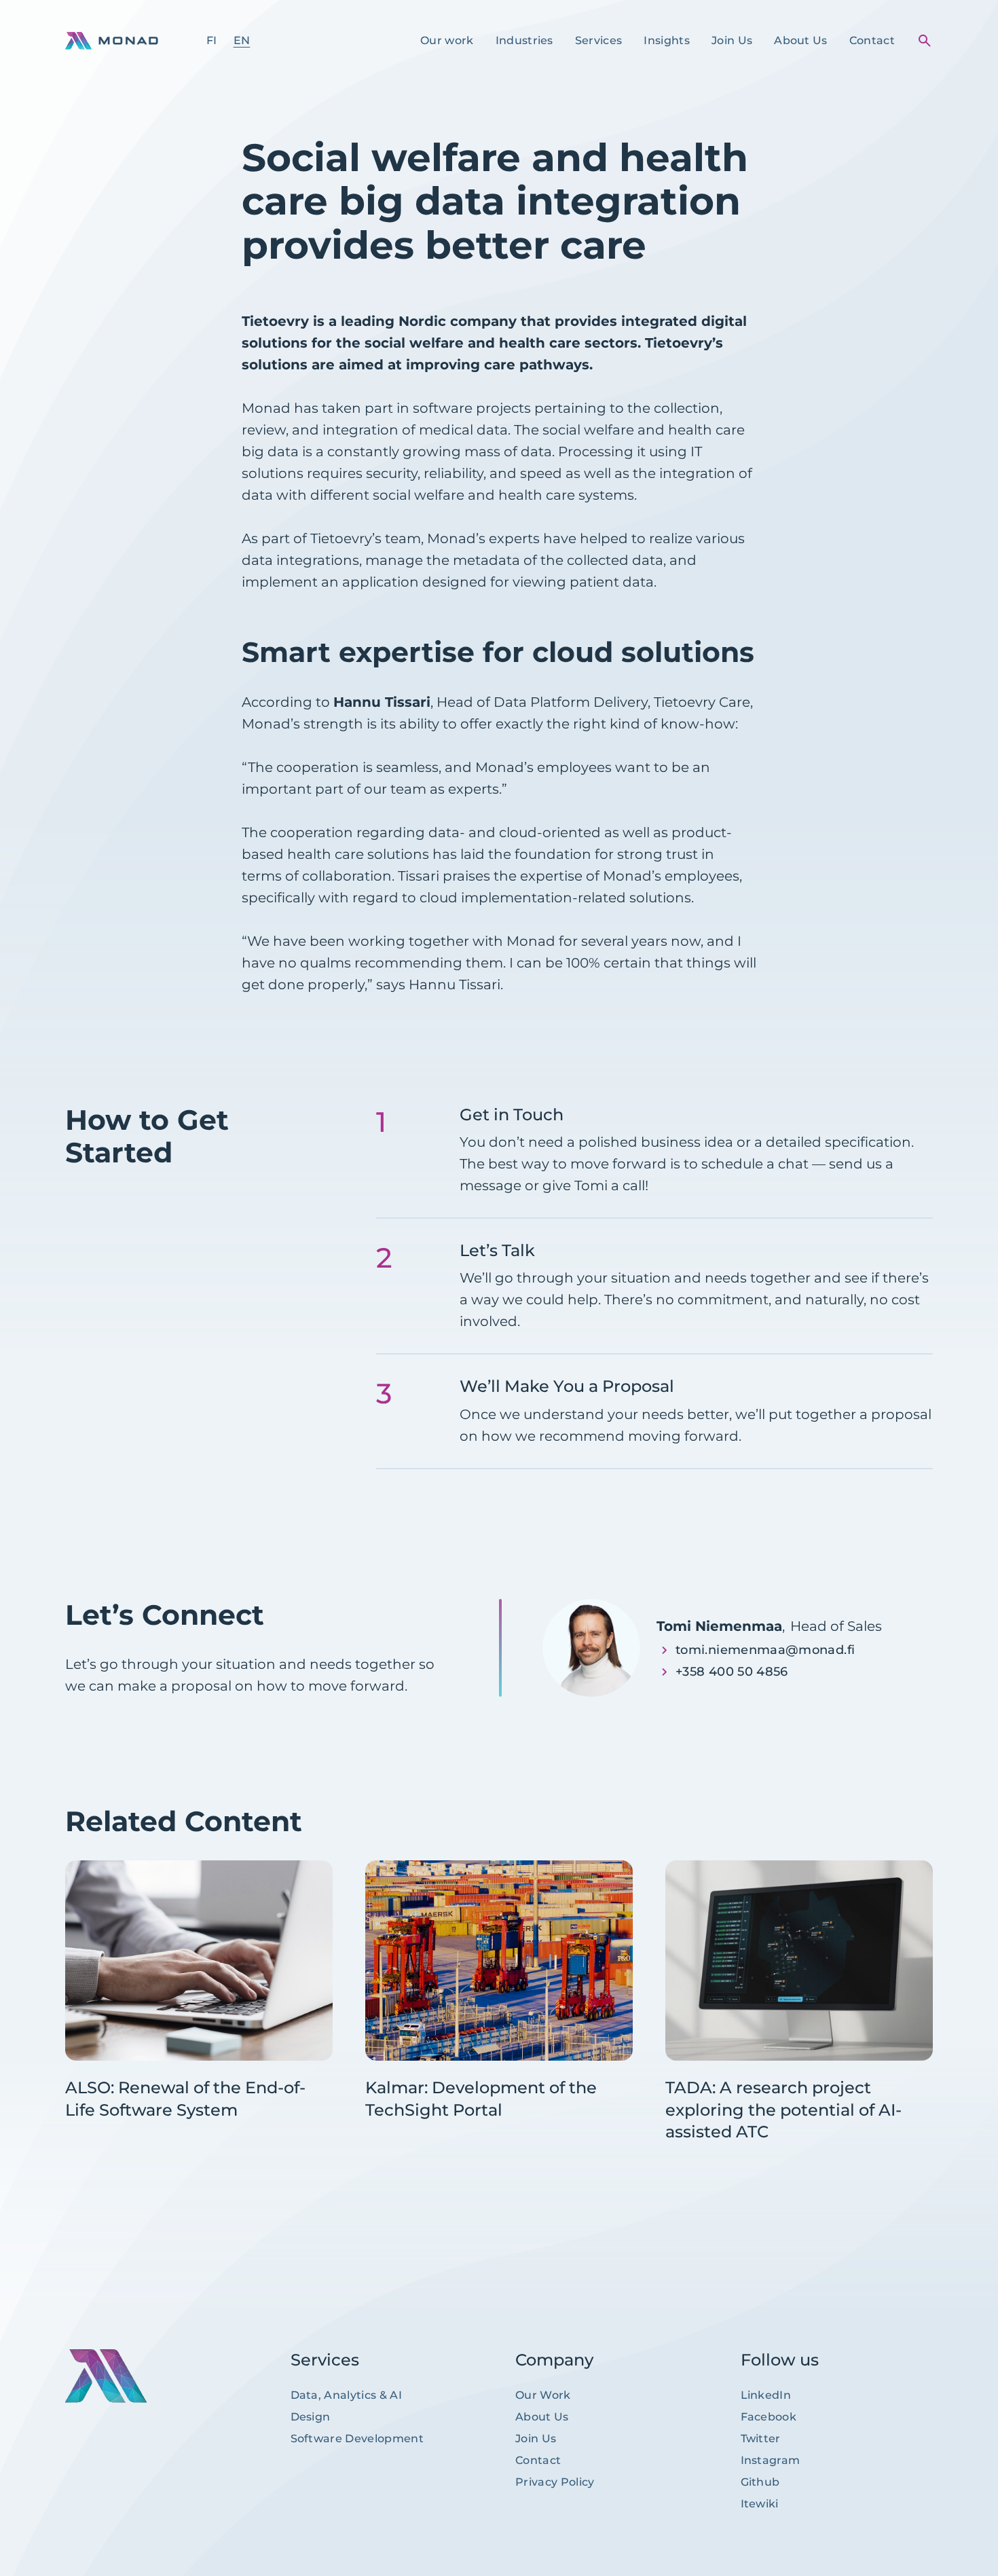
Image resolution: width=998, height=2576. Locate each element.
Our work (447, 40)
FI (212, 40)
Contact (872, 40)
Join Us (732, 40)
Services (599, 40)
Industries (524, 40)
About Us (801, 40)
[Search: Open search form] (925, 41)
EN (242, 40)
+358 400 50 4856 (732, 1672)
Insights (667, 40)
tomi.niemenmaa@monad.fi (765, 1650)
